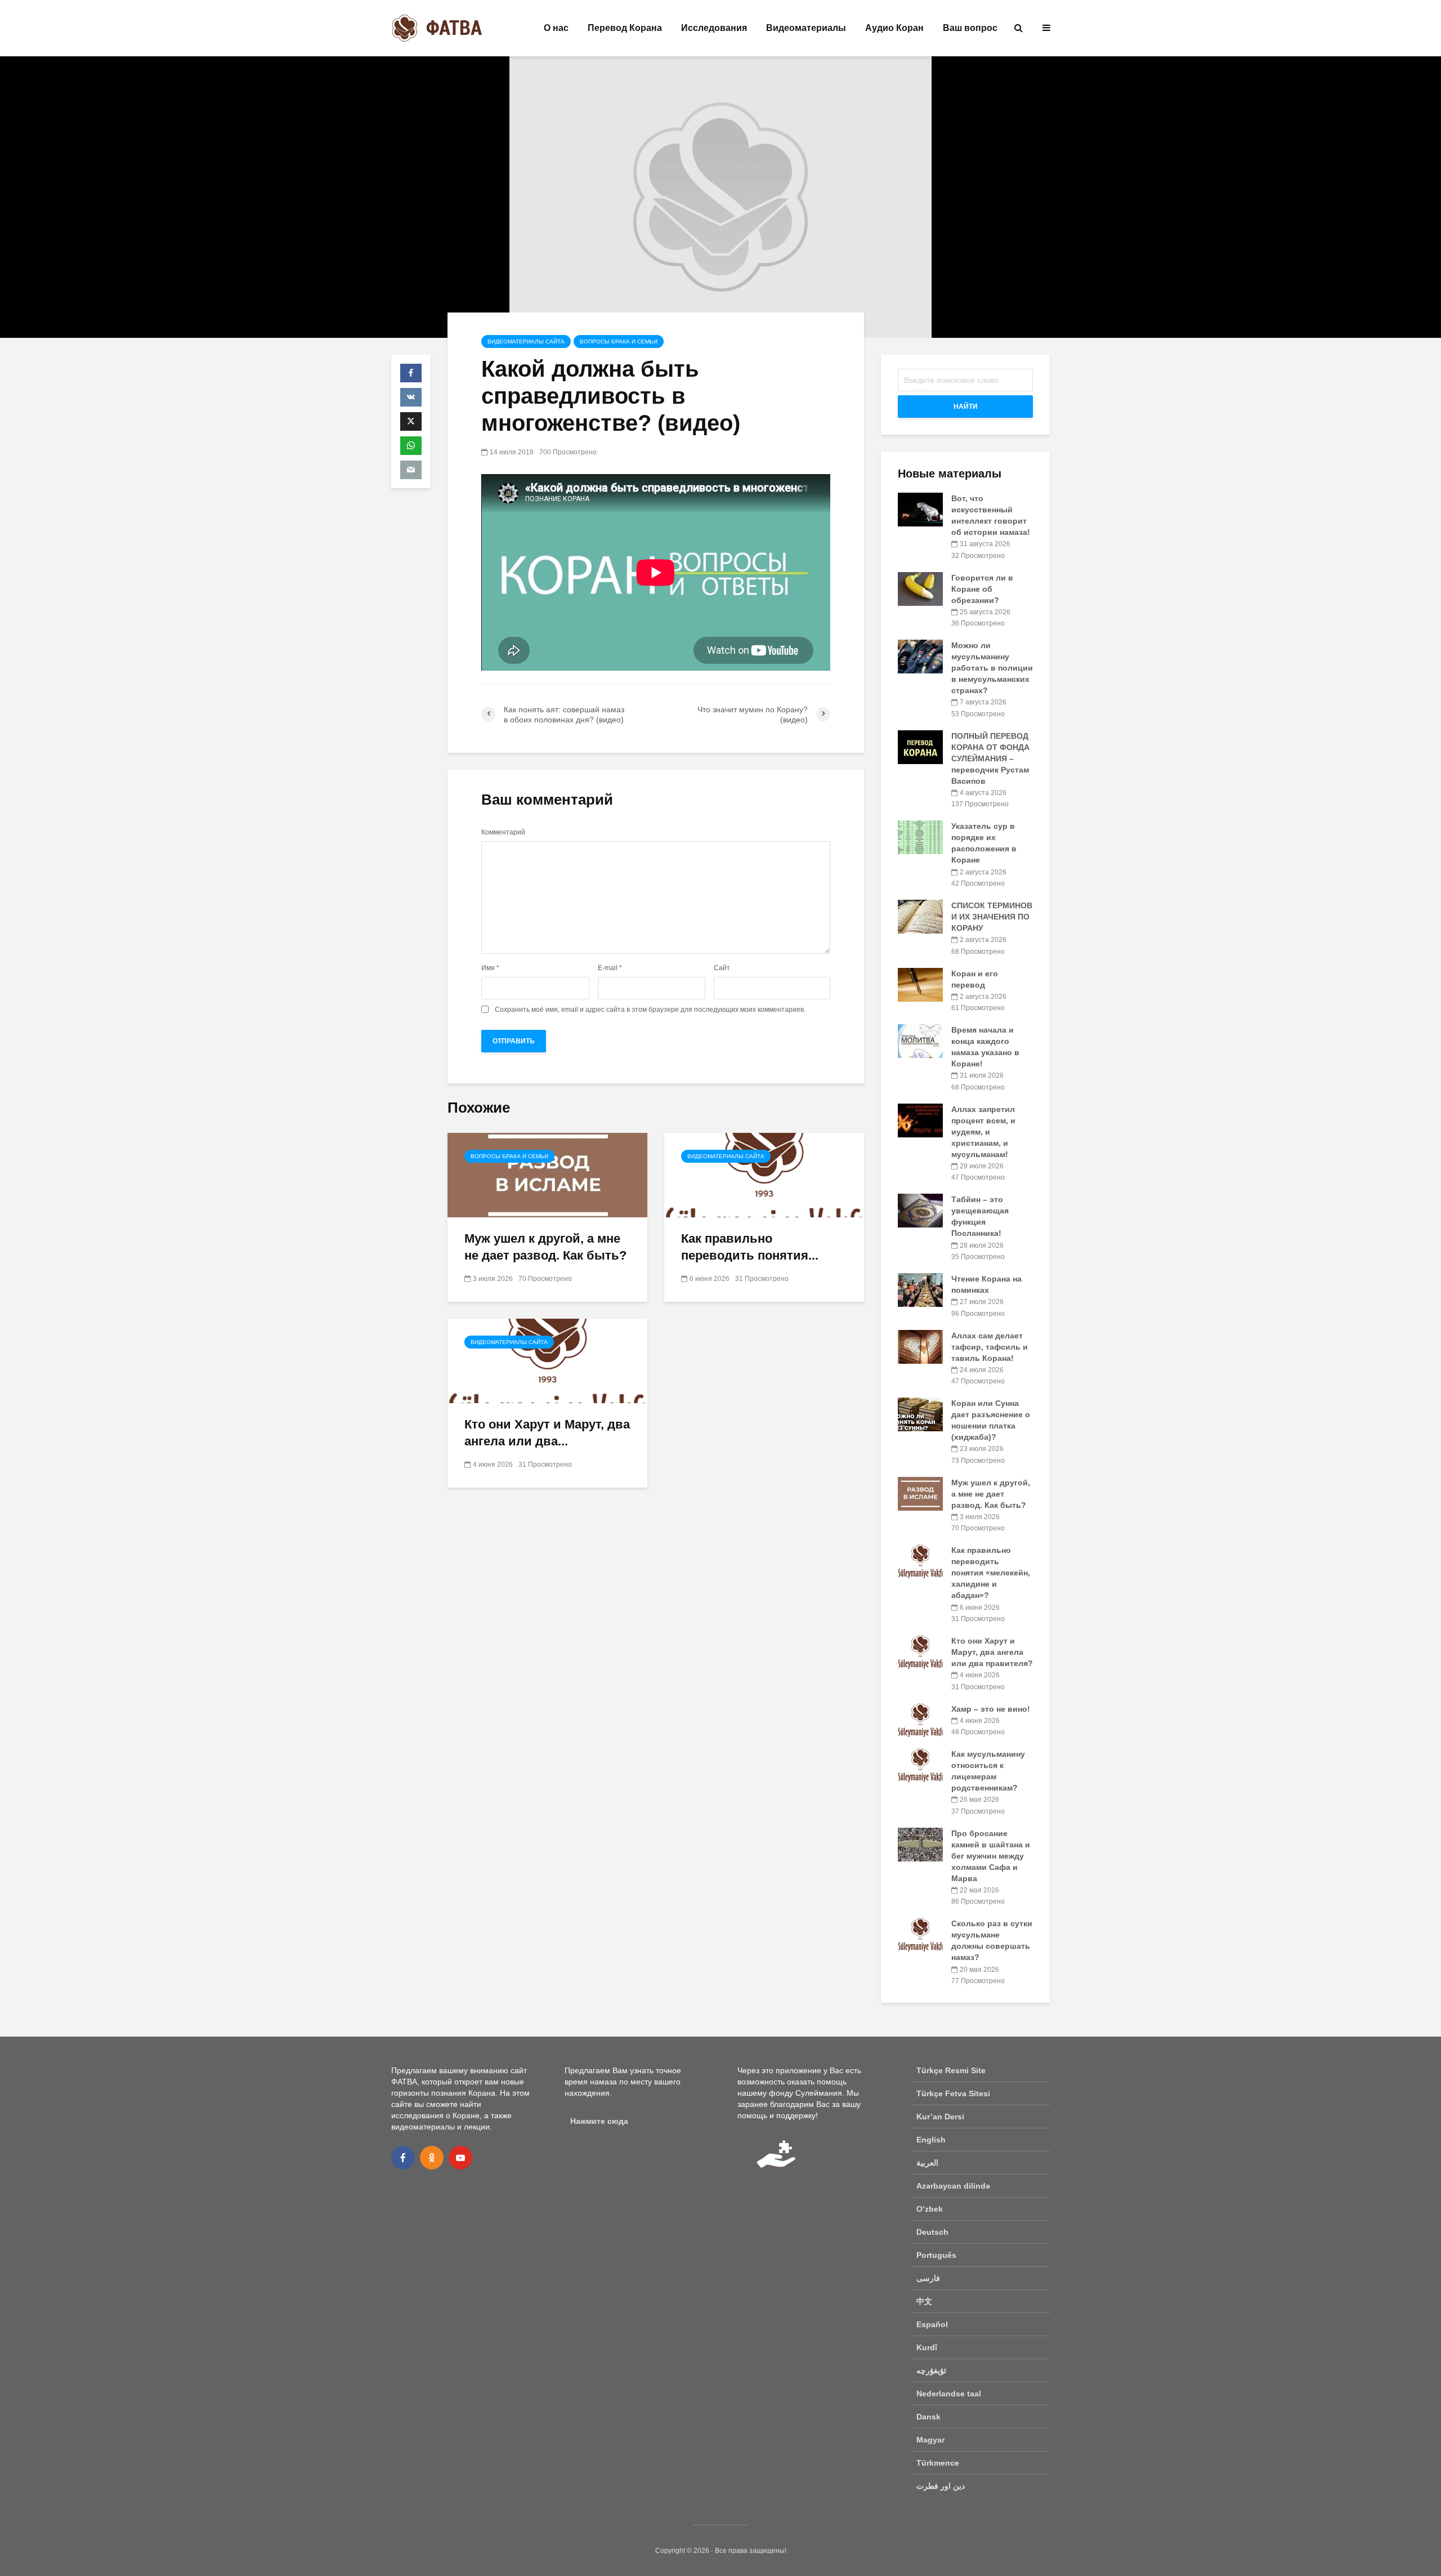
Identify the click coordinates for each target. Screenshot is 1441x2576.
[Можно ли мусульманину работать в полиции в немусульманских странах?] (920, 656)
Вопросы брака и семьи (619, 341)
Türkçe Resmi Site (951, 2070)
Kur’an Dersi (940, 2117)
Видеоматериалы (806, 28)
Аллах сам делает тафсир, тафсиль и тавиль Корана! (990, 1347)
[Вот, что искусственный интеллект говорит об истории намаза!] (920, 509)
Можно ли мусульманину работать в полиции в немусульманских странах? (992, 668)
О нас (556, 28)
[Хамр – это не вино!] (920, 1719)
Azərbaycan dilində (953, 2186)
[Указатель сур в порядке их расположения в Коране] (920, 837)
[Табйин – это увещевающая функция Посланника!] (920, 1210)
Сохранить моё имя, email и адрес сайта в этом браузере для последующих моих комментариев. (650, 1010)
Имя (490, 968)
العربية (927, 2163)
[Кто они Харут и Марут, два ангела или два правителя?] (547, 1360)
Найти (966, 407)
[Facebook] (403, 2158)
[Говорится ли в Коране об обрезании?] (920, 588)
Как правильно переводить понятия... (750, 1247)
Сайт (722, 968)
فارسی (928, 2278)
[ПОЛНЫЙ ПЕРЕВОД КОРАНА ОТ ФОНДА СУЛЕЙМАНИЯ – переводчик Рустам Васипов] (920, 746)
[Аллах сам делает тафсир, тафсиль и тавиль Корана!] (920, 1346)
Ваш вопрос (970, 28)
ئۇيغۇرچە (931, 2370)
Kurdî (927, 2347)
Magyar (930, 2440)
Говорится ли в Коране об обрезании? (982, 589)
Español (932, 2324)
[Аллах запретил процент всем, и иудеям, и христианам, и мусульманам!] (920, 1119)
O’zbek (930, 2209)
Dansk (928, 2417)
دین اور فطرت (941, 2486)
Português (936, 2255)
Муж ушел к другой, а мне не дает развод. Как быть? (545, 1247)
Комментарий (503, 832)
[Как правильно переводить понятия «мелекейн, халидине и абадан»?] (764, 1174)
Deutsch (932, 2232)
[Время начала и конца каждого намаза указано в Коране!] (920, 1041)
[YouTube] (460, 2158)
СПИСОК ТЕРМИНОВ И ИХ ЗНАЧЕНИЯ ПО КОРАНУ (992, 917)
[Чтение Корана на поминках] (920, 1289)
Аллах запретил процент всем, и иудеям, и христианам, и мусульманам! (983, 1132)
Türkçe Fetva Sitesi (953, 2093)
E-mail (610, 968)
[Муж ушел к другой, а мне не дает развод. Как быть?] (547, 1174)
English (931, 2140)
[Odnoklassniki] (432, 2158)
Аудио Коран (894, 28)
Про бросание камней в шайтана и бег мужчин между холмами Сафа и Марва (991, 1856)
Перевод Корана (625, 28)
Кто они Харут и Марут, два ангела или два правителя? (992, 1652)
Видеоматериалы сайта (526, 341)
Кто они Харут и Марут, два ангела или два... (547, 1433)
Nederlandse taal (949, 2394)
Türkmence (938, 2463)
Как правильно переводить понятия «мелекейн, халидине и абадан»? (991, 1573)
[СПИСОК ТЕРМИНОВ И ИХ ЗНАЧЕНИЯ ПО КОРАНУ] (920, 916)
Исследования (714, 28)
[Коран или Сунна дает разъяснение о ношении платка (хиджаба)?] (920, 1414)
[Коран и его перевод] (920, 984)
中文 (924, 2301)
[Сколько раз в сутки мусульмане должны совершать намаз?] (920, 1934)
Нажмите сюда (599, 2121)
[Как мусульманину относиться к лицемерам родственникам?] (920, 1765)
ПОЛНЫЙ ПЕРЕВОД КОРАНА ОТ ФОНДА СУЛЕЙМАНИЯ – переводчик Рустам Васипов (990, 758)
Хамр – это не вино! (991, 1709)
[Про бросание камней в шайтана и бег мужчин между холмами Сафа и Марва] (920, 1843)
